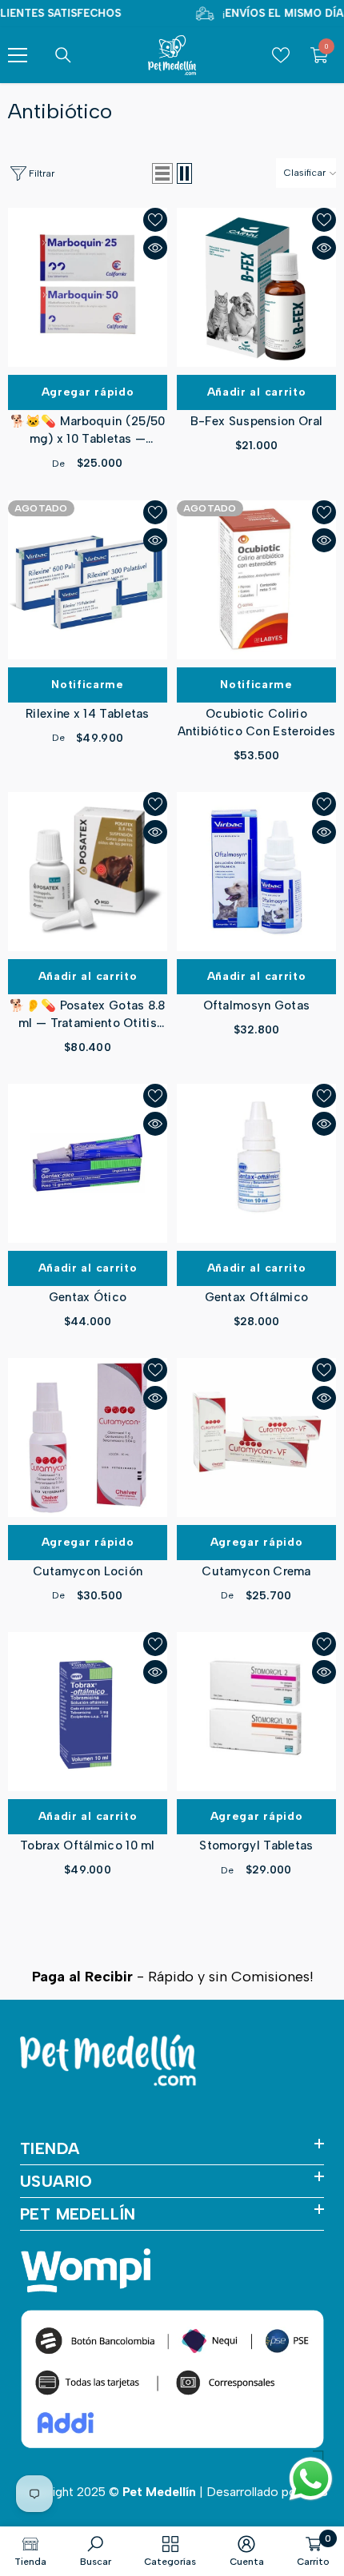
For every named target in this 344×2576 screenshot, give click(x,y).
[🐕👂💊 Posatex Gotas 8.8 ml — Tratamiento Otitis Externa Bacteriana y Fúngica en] (88, 872)
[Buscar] (63, 55)
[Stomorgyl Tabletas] (256, 1712)
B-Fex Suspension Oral (256, 421)
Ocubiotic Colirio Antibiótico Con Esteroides (257, 723)
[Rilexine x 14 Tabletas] (88, 580)
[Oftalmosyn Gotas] (256, 872)
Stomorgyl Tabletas (256, 1845)
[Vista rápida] (155, 248)
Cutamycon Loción (88, 1571)
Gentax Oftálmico (257, 1297)
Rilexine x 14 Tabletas (88, 714)
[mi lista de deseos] (281, 55)
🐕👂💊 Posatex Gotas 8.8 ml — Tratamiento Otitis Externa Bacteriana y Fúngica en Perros (87, 1015)
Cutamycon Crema (256, 1571)
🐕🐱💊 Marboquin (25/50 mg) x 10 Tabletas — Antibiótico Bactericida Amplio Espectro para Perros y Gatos (88, 431)
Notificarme (88, 685)
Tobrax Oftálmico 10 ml (88, 1845)
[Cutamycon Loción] (88, 1437)
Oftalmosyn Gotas (257, 1005)
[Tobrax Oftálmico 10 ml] (88, 1712)
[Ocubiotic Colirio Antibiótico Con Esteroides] (256, 580)
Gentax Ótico (88, 1297)
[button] (162, 173)
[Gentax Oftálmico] (256, 1163)
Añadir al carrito (257, 392)
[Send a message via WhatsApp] (311, 2479)
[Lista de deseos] (155, 220)
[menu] (18, 55)
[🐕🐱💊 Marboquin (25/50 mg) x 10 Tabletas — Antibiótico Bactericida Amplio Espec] (88, 287)
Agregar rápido (88, 392)
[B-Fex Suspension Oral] (256, 287)
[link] (96, 2551)
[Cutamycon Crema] (256, 1437)
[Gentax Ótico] (88, 1163)
